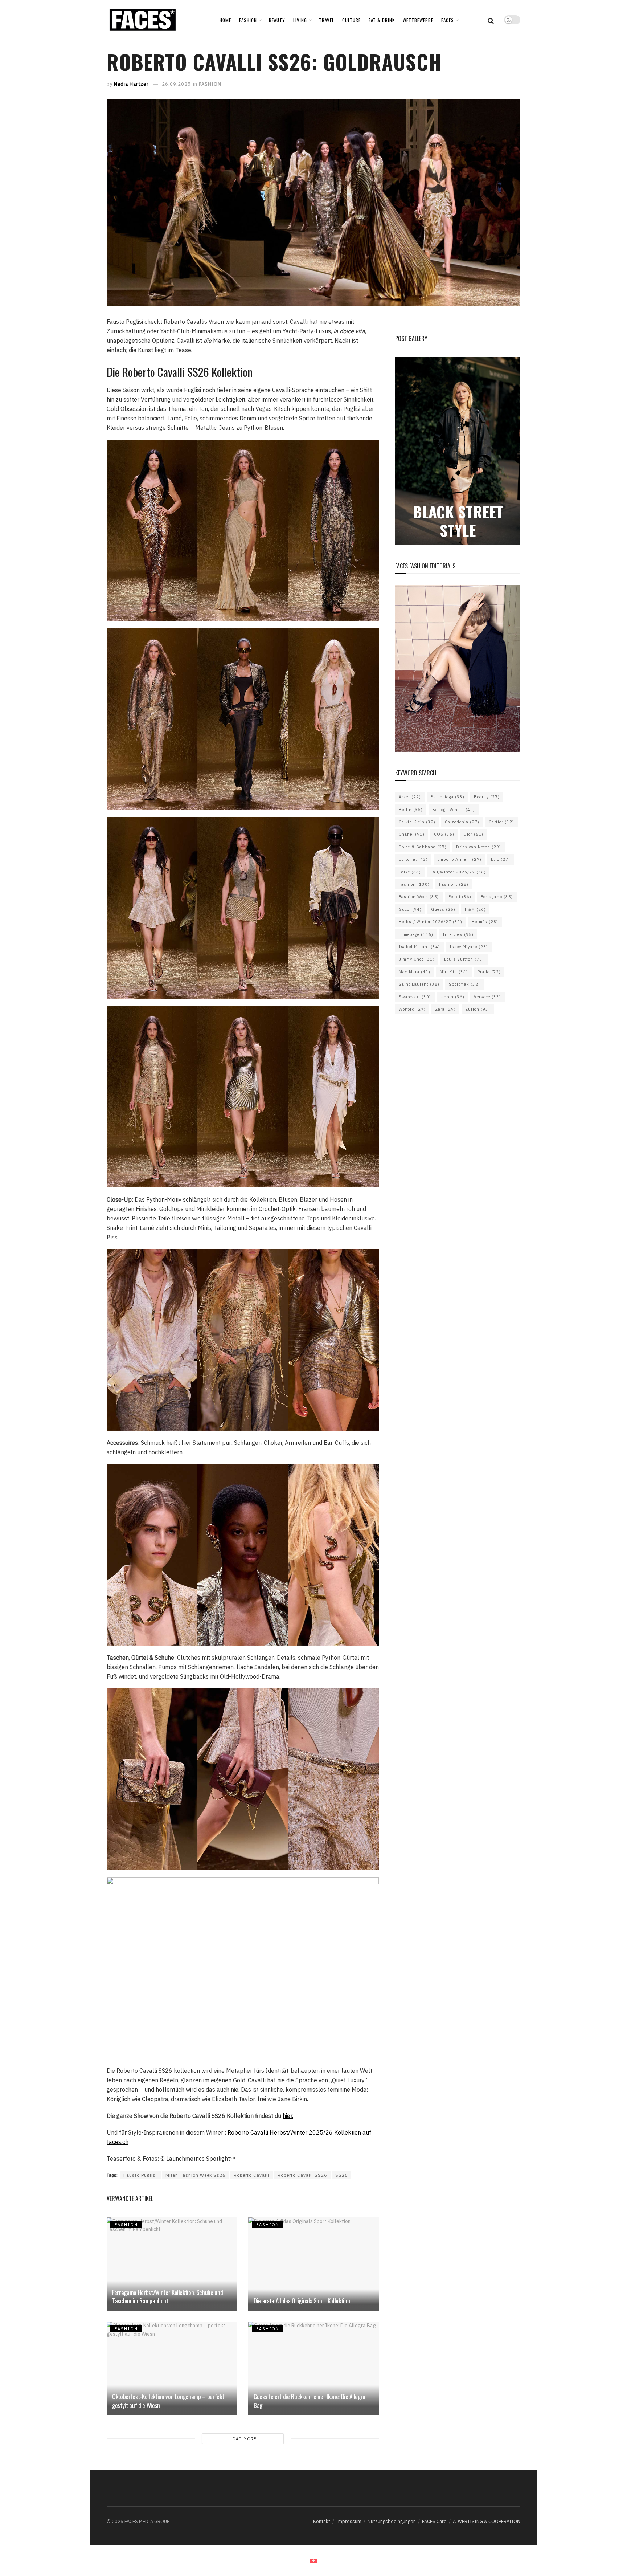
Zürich (478, 1009)
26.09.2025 (176, 84)
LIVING (300, 20)
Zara (445, 1009)
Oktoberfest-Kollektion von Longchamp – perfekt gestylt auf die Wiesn (168, 2401)
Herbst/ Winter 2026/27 (431, 922)
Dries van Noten (479, 847)
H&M (475, 909)
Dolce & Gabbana (423, 847)
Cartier (501, 822)
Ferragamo (497, 897)
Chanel (412, 834)
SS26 (341, 2175)
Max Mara (415, 972)
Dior (474, 834)
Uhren (452, 997)
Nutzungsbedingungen (392, 2521)
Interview (458, 934)
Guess (443, 909)
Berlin (411, 810)
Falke (410, 872)
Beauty (487, 797)
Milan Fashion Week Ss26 (195, 2175)
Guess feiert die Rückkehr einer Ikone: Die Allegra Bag (310, 2401)
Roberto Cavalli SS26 (302, 2175)
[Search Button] (491, 20)
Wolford (412, 1009)
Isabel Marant (419, 947)
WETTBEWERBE (418, 20)
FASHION (248, 20)
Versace (487, 997)
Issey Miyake (469, 947)
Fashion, (454, 884)
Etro (501, 859)
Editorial (413, 859)
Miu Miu (454, 972)
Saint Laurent (419, 984)
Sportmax (464, 984)
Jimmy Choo (417, 959)
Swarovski (415, 997)
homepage (416, 934)
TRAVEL (327, 20)
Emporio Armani (459, 859)
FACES (448, 20)
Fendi (460, 897)
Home (225, 20)
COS (444, 834)
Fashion (414, 884)
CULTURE (351, 20)
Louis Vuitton (464, 959)
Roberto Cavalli (251, 2175)
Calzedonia (462, 822)
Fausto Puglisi (140, 2175)
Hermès (485, 922)
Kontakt (322, 2521)
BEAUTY (277, 20)
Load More (243, 2439)
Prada (489, 972)
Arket (410, 797)
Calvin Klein (417, 822)
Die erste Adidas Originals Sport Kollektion (302, 2301)
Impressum (349, 2521)
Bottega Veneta (454, 810)
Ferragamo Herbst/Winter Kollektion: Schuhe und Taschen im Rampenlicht (167, 2297)
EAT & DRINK (382, 20)
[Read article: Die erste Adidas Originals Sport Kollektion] (313, 2264)
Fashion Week (419, 897)
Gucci (410, 909)
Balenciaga (447, 797)
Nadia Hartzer (131, 84)
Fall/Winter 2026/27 (458, 872)
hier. (288, 2116)
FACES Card (434, 2521)
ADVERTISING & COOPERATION (487, 2521)
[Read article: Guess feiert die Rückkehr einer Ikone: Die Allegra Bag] (313, 2368)
